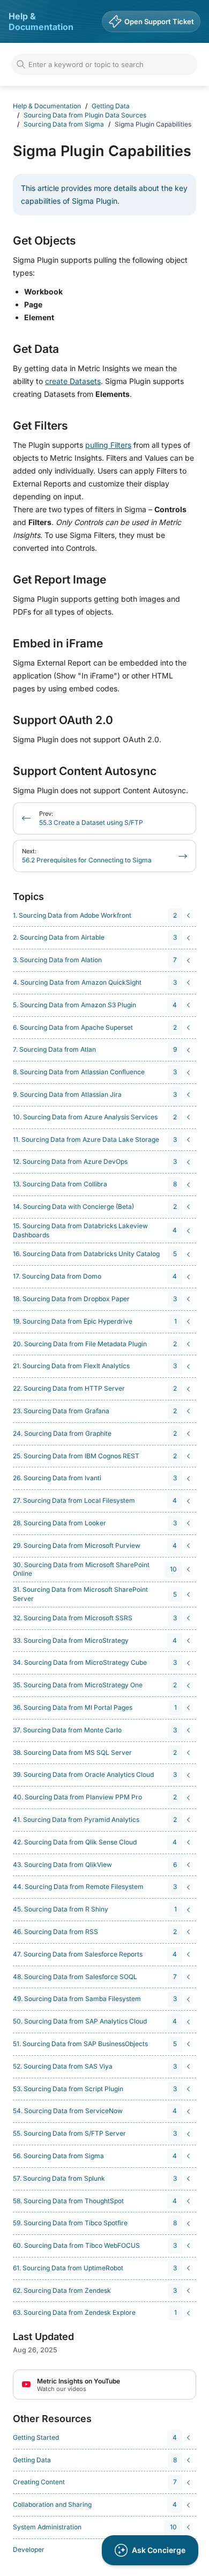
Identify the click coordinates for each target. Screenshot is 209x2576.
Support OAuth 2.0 (63, 720)
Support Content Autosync (85, 771)
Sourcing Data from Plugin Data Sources (85, 115)
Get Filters (40, 426)
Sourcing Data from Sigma (64, 124)
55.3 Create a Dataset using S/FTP (91, 818)
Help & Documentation (41, 21)
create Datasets (73, 381)
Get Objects (44, 241)
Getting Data (111, 106)
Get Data (36, 349)
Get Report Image (59, 580)
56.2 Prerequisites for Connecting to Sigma (87, 856)
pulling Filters (108, 445)
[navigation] (103, 916)
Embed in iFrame (58, 644)
